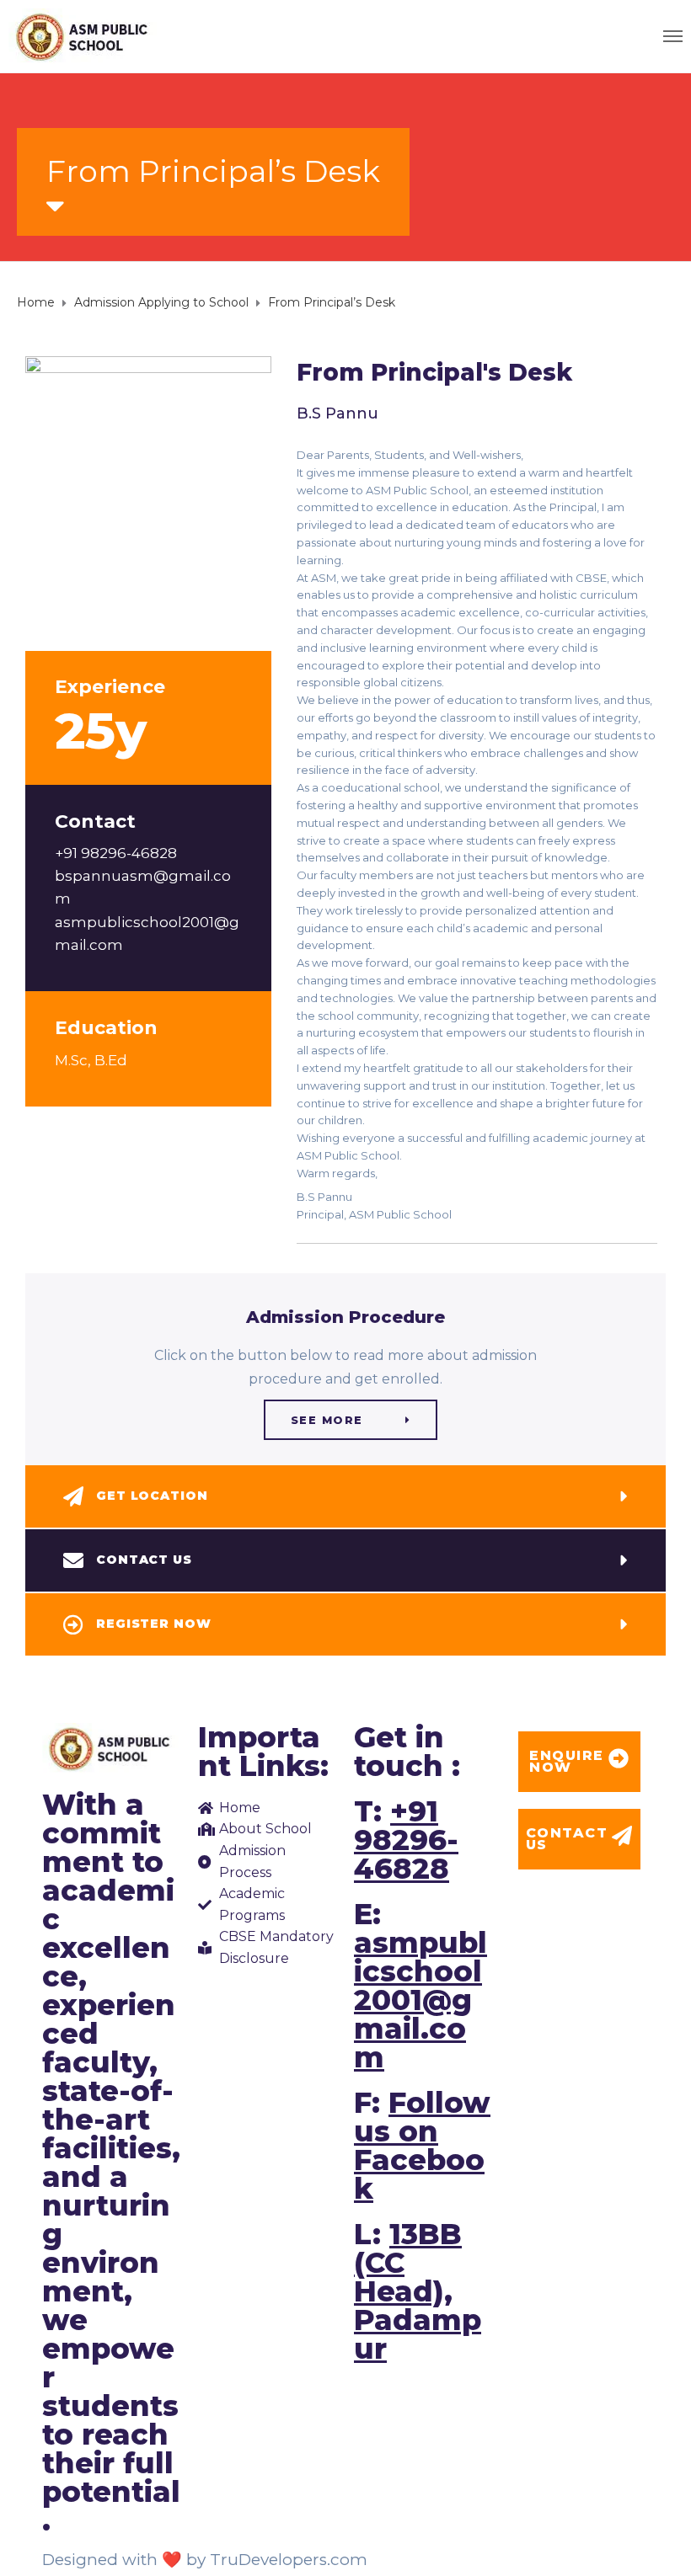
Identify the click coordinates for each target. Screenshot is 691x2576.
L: (418, 2291)
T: (406, 1840)
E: (420, 1986)
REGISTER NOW (154, 1624)
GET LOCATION (152, 1496)
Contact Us (144, 1560)
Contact (95, 821)
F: (422, 2146)
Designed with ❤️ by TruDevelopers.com (205, 2560)
